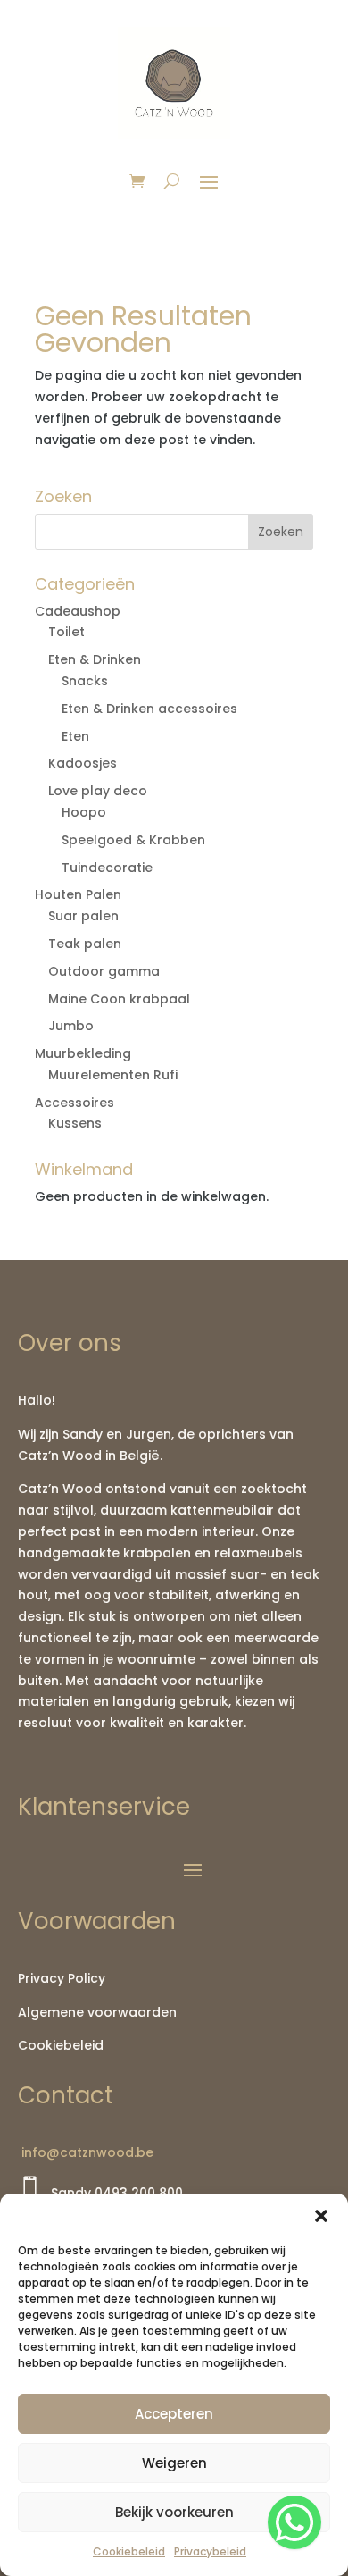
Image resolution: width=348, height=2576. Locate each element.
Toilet (66, 632)
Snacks (85, 681)
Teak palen (85, 944)
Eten (75, 736)
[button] (321, 2216)
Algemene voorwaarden (97, 2012)
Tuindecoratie (107, 868)
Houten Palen (78, 894)
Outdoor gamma (104, 971)
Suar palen (83, 916)
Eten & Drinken (95, 659)
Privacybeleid (210, 2551)
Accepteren (174, 2414)
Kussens (75, 1123)
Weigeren (174, 2463)
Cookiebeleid (129, 2551)
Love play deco (98, 791)
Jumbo (71, 1026)
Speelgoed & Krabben (133, 840)
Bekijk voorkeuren (174, 2512)
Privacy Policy (62, 1978)
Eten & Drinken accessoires (149, 709)
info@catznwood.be (86, 2152)
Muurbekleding (83, 1053)
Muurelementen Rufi (113, 1075)
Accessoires (75, 1103)
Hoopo (84, 812)
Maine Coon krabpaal (119, 999)
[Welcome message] (294, 2522)
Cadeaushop (78, 611)
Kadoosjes (83, 763)
